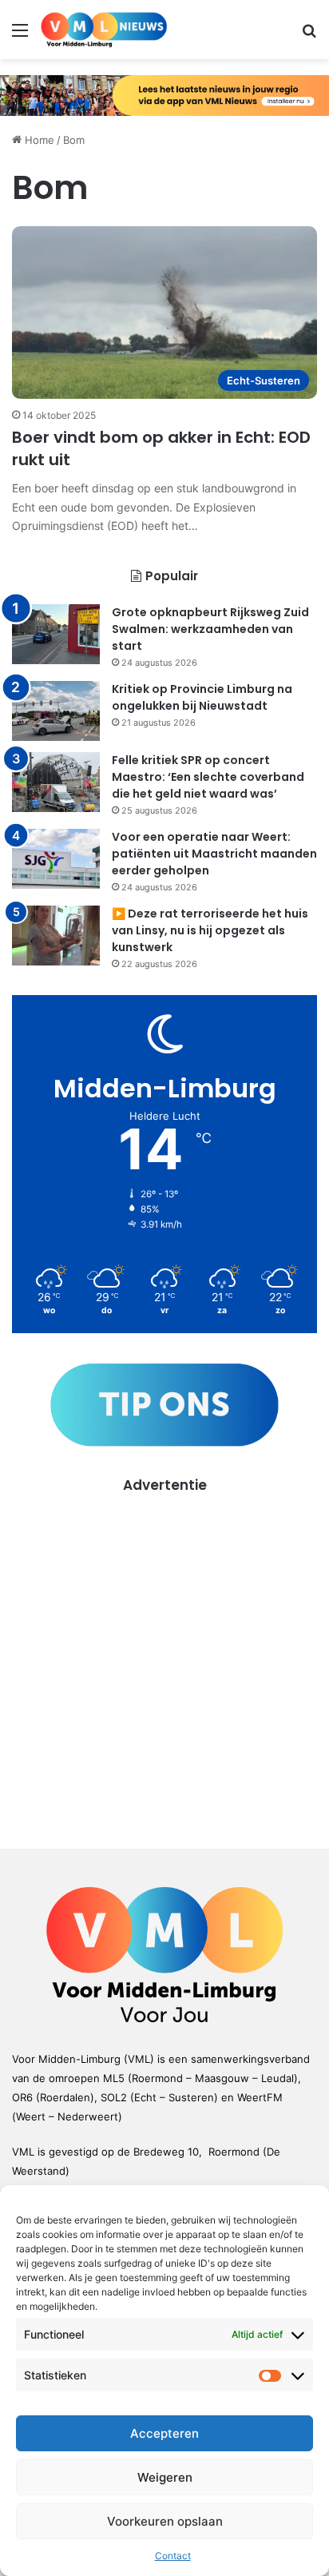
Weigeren (165, 2477)
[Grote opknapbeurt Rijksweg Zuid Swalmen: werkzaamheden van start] (56, 634)
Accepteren (164, 2433)
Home (38, 140)
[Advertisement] (164, 1660)
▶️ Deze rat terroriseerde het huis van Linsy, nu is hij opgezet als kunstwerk (210, 930)
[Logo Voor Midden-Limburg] (104, 30)
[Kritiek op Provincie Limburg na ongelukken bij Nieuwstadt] (56, 711)
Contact (173, 2556)
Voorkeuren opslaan (165, 2521)
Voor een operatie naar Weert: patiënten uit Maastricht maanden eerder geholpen (214, 854)
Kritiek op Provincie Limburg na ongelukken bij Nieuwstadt (202, 697)
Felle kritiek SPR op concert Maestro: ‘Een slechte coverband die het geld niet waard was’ (208, 777)
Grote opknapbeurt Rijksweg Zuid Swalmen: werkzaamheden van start (210, 629)
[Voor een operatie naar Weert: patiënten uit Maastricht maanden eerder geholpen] (56, 859)
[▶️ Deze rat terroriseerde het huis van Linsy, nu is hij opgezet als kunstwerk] (56, 936)
